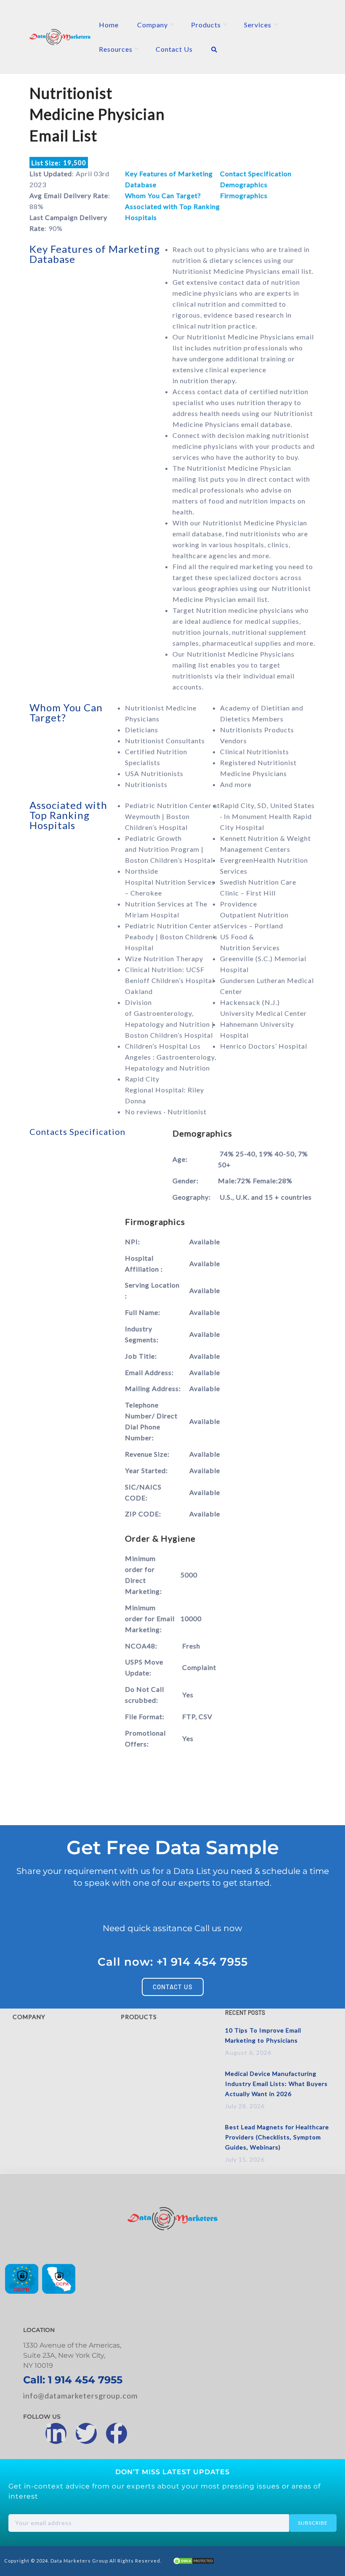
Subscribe (313, 2523)
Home (109, 25)
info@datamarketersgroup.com (80, 2396)
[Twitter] (86, 2433)
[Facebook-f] (117, 2433)
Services (258, 25)
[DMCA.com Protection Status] (194, 2562)
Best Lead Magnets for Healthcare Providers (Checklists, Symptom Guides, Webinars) (277, 2137)
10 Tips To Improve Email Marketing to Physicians (263, 2035)
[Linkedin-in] (56, 2433)
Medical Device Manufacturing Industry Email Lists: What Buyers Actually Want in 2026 (276, 2084)
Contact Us (174, 49)
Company (153, 25)
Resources (116, 49)
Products (206, 25)
